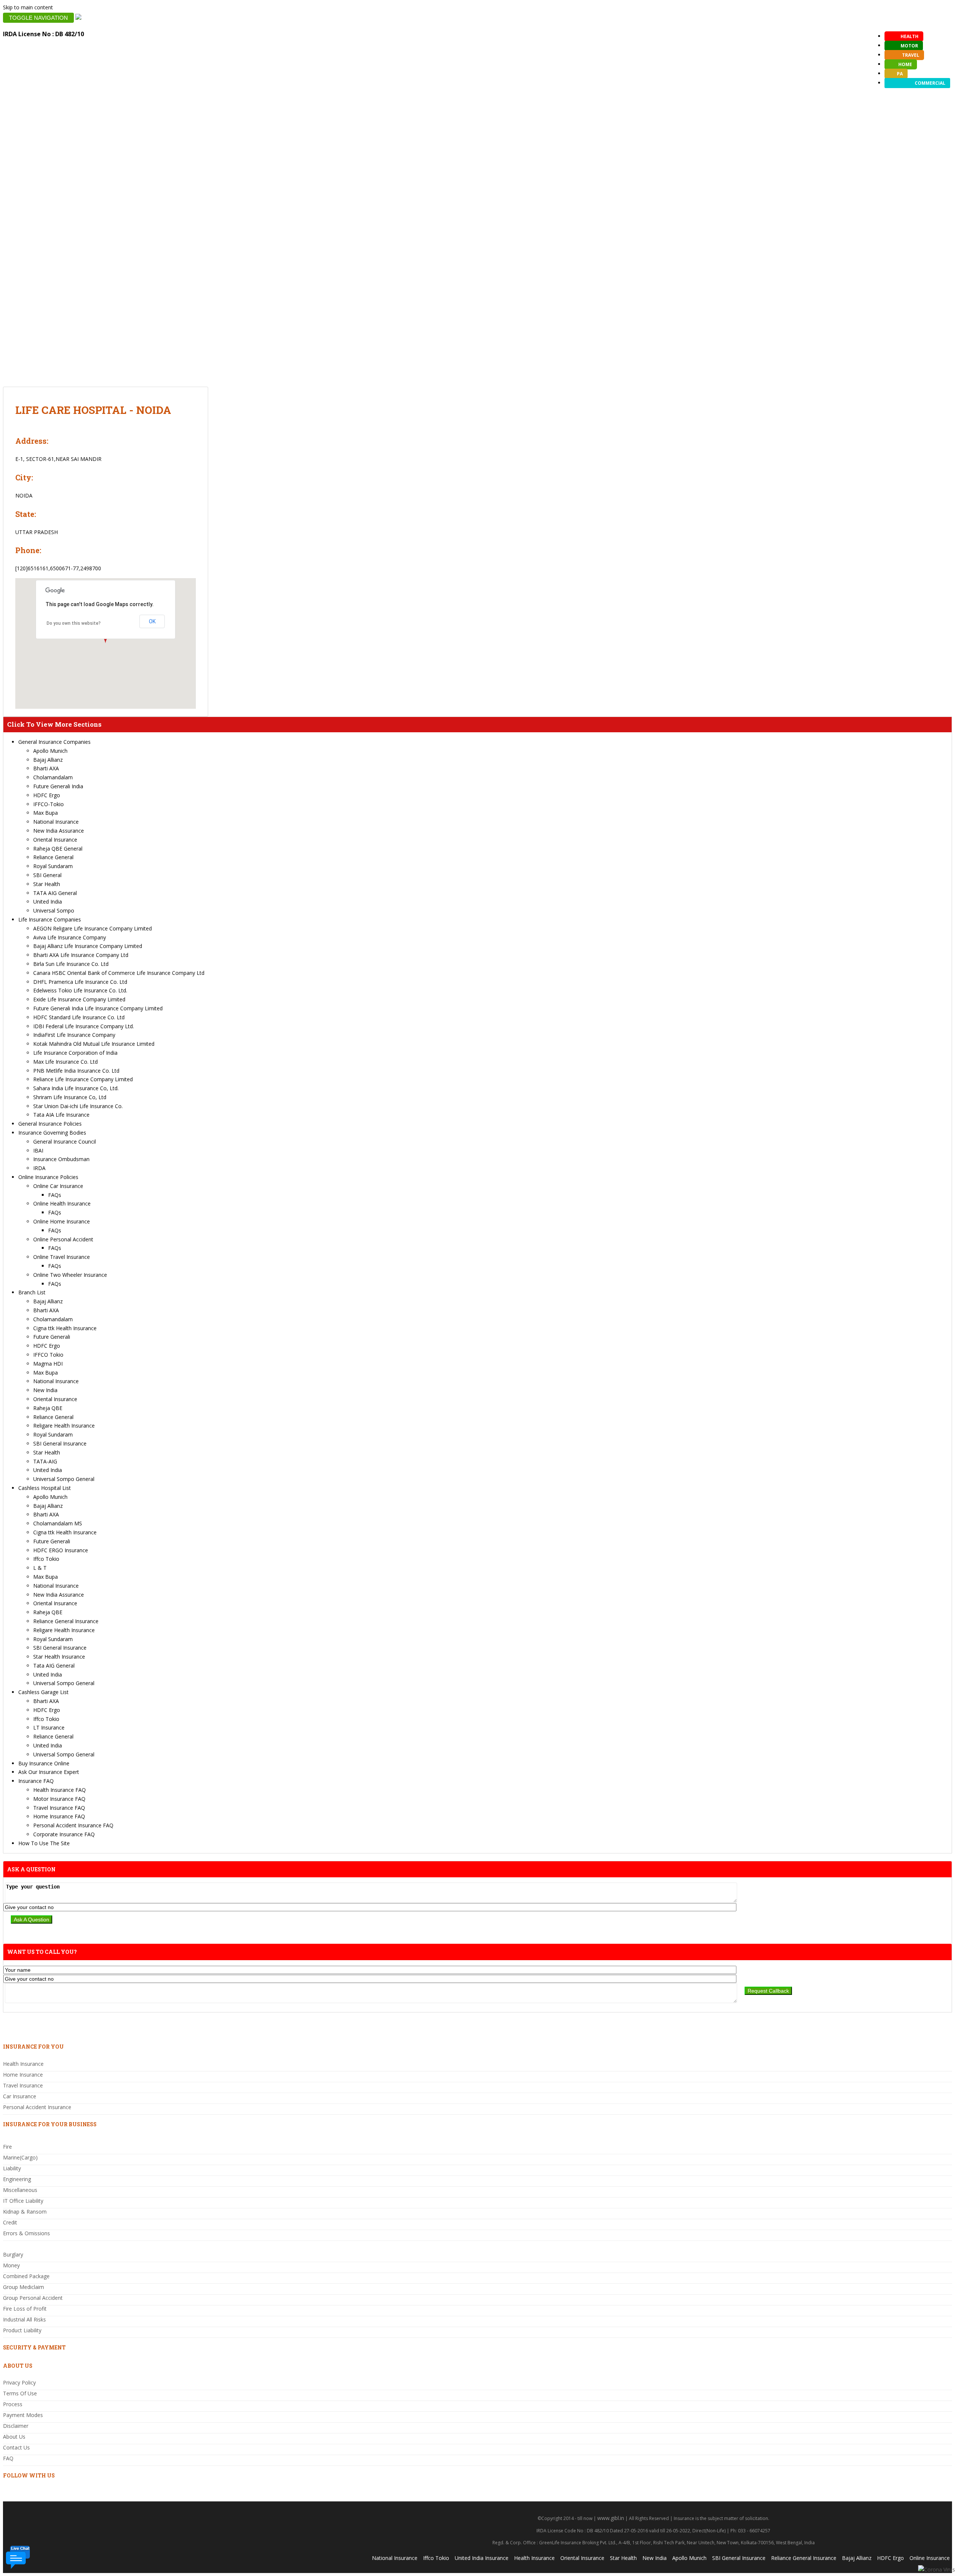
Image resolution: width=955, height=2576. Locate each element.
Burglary (13, 2254)
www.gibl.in (611, 2518)
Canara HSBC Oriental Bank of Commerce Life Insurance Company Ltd (119, 973)
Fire (7, 2147)
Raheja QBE (48, 1408)
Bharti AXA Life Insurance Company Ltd (81, 955)
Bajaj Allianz (48, 760)
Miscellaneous (20, 2190)
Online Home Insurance (62, 1221)
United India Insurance (482, 2558)
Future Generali (52, 1337)
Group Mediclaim (24, 2287)
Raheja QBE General (58, 849)
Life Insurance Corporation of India (75, 1053)
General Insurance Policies (50, 1124)
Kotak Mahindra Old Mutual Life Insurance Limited (94, 1044)
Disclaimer (16, 2426)
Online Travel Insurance (62, 1257)
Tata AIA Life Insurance (61, 1115)
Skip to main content (28, 7)
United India (48, 902)
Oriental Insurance (55, 840)
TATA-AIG (45, 1461)
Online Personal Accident (63, 1239)
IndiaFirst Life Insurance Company (74, 1035)
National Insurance (56, 822)
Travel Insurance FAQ (59, 1808)
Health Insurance (23, 2064)
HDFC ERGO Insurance (61, 1550)
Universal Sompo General (64, 1479)
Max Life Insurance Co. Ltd (65, 1062)
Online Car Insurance (58, 1186)
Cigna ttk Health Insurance (65, 1328)
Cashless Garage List (43, 1692)
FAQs (55, 1195)
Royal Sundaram (53, 866)
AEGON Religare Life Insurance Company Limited (93, 928)
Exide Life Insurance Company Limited (79, 999)
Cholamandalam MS (58, 1523)
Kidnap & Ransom (25, 2212)
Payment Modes (23, 2415)
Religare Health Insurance (64, 1426)
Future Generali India (58, 786)
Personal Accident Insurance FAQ (73, 1825)
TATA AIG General (55, 893)
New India (45, 1390)
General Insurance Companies (54, 742)
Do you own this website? (74, 623)
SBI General (47, 875)
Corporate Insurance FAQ (64, 1834)
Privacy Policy (19, 2382)
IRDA (39, 1168)
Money (11, 2265)
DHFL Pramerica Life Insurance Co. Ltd (80, 982)
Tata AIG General (54, 1666)
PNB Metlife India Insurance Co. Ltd (76, 1071)
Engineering (17, 2179)
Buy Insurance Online (44, 1763)
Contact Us (16, 2447)
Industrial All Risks (24, 2319)
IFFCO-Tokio (48, 804)
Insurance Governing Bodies (52, 1133)
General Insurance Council (65, 1142)
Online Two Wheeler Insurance (70, 1275)
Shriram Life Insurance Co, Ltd (70, 1097)
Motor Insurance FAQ (59, 1799)
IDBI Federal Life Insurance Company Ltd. (84, 1026)
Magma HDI (48, 1364)
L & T (40, 1568)
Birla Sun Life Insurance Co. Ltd (71, 964)
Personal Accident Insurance (37, 2107)
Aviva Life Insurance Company (70, 937)
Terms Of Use (20, 2393)
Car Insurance (20, 2096)
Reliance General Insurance (66, 1621)
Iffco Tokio (46, 1559)
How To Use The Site (44, 1843)
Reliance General (53, 857)
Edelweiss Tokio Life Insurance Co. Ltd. (80, 990)
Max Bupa (46, 813)
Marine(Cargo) (20, 2157)
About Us (14, 2437)
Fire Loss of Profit (25, 2309)
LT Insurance (49, 1727)
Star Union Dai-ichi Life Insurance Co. (78, 1106)
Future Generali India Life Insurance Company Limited (98, 1008)
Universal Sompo (54, 910)
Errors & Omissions (26, 2233)
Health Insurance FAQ (60, 1790)
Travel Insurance (23, 2085)
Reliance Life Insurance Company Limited (83, 1079)
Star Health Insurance (59, 1657)
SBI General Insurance (60, 1443)
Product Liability (22, 2330)
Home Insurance (23, 2075)
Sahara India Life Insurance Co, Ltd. (76, 1088)
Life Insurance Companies (50, 919)
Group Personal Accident (33, 2298)
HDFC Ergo (47, 795)
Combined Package (26, 2276)
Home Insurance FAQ (59, 1816)
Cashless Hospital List (45, 1488)
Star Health (47, 884)
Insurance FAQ (36, 1781)
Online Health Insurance (62, 1203)
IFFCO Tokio (48, 1355)
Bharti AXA (46, 768)
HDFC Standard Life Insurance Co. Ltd (79, 1017)
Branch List (32, 1292)
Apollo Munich (50, 751)
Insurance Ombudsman (61, 1159)
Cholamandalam (53, 777)
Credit (10, 2222)
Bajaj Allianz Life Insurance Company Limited (88, 946)
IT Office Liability (23, 2201)
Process (13, 2404)
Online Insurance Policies (48, 1177)
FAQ (8, 2458)
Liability (12, 2168)
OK (152, 621)
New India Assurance (59, 831)
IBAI (38, 1150)
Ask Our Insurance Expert (49, 1772)
